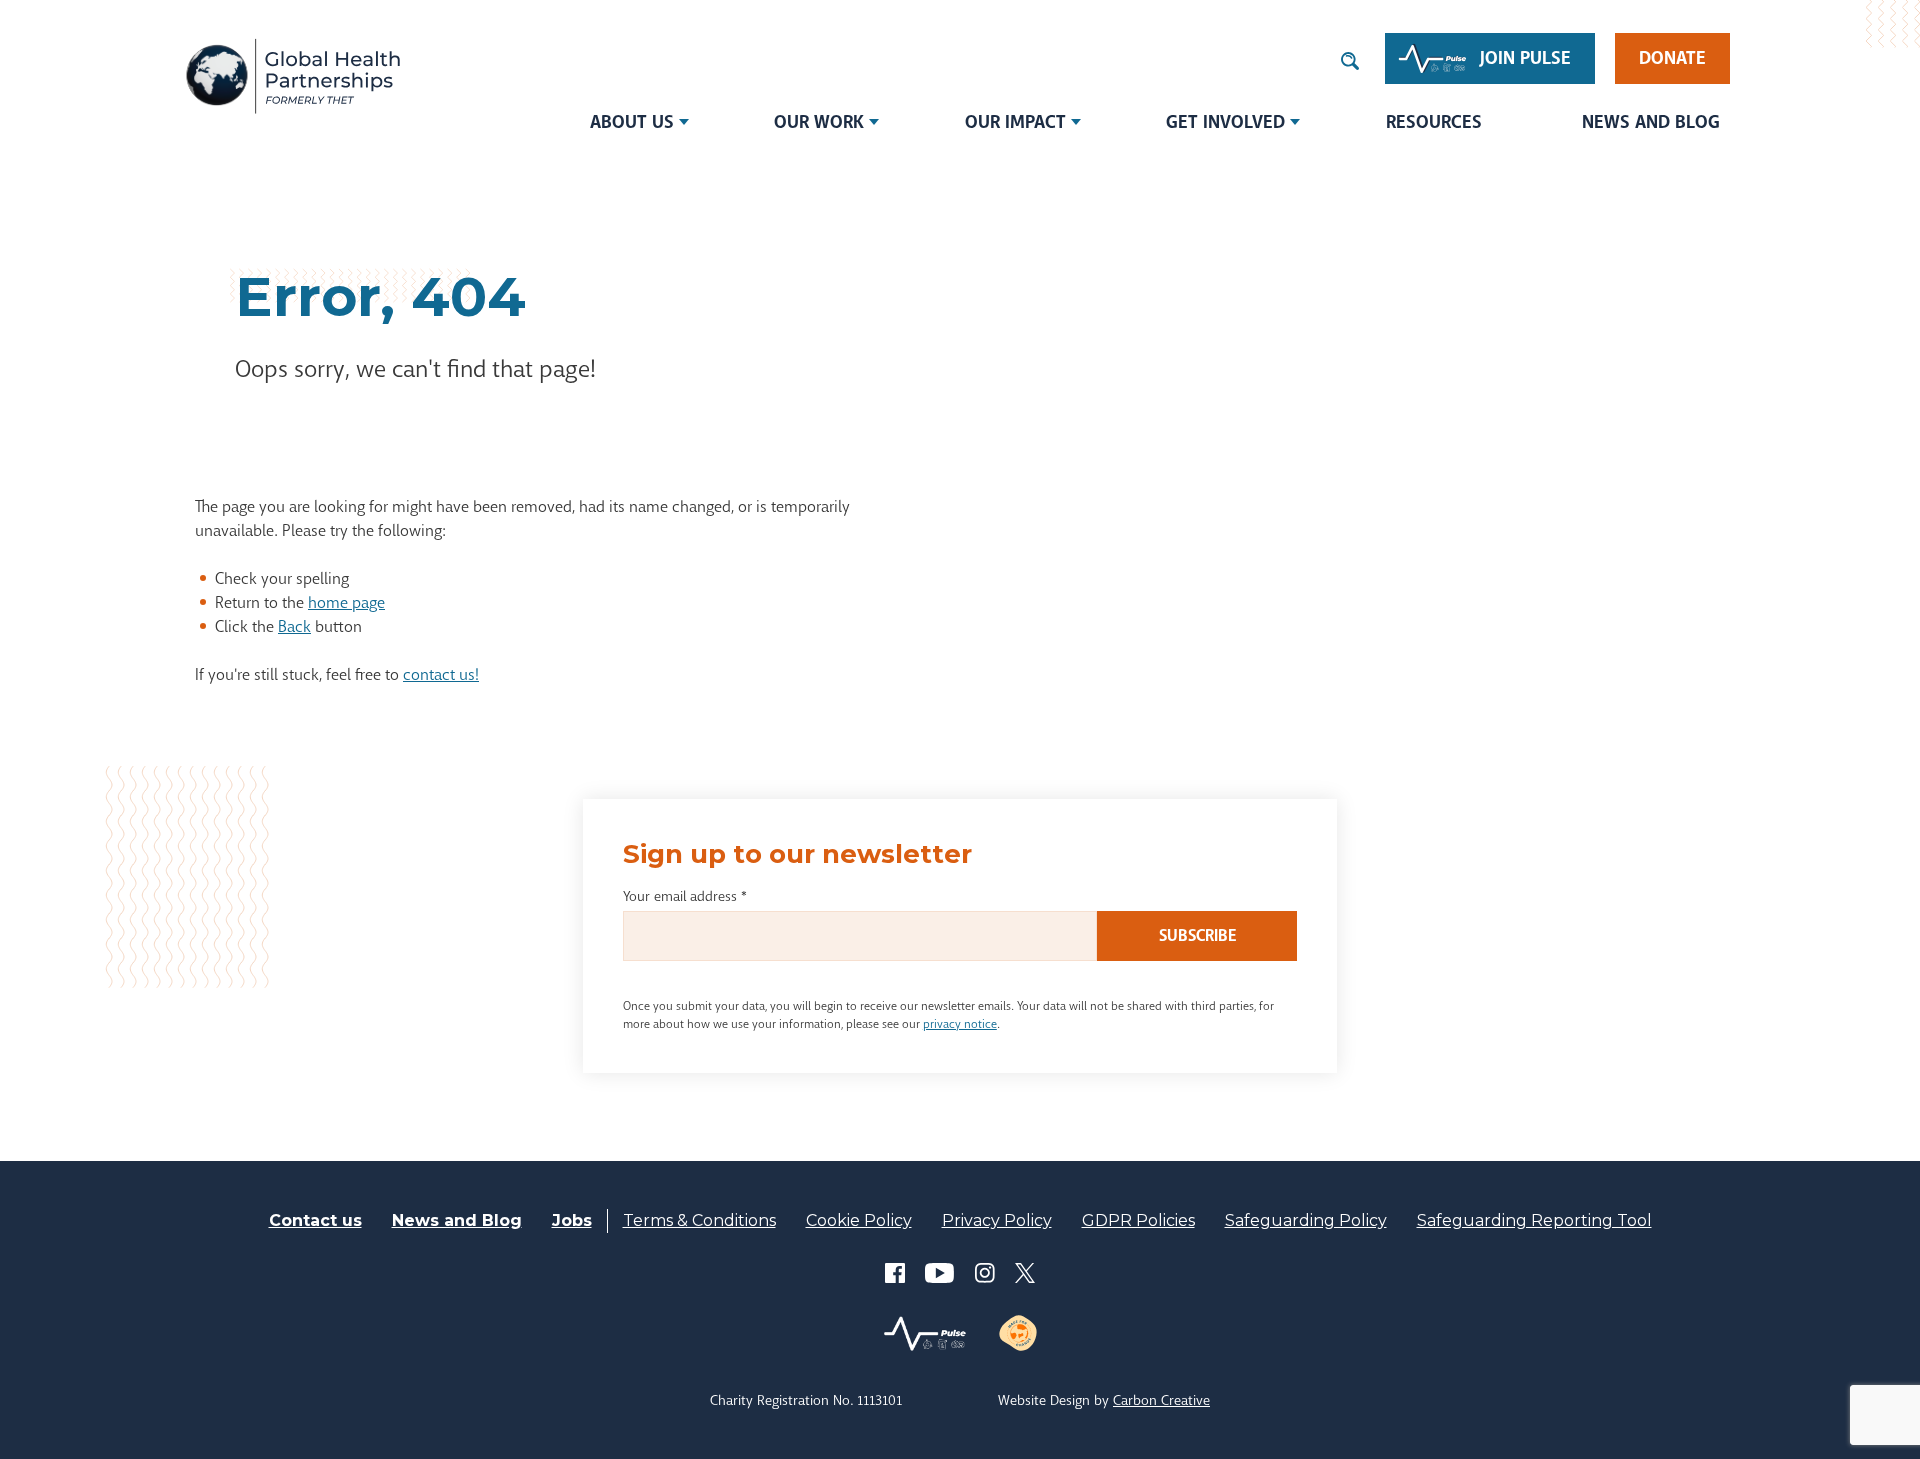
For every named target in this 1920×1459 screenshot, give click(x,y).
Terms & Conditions (699, 1220)
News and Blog (1651, 122)
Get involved (1225, 122)
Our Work (819, 122)
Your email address (685, 896)
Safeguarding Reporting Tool (1534, 1220)
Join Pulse (1525, 58)
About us (632, 122)
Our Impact (1015, 122)
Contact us (315, 1220)
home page (346, 602)
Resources (1434, 122)
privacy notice (960, 1024)
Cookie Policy (859, 1220)
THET (292, 75)
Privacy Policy (997, 1220)
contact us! (441, 674)
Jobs (572, 1220)
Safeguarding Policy (1306, 1220)
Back (294, 626)
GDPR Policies (1138, 1220)
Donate (1672, 58)
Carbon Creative (1161, 1400)
